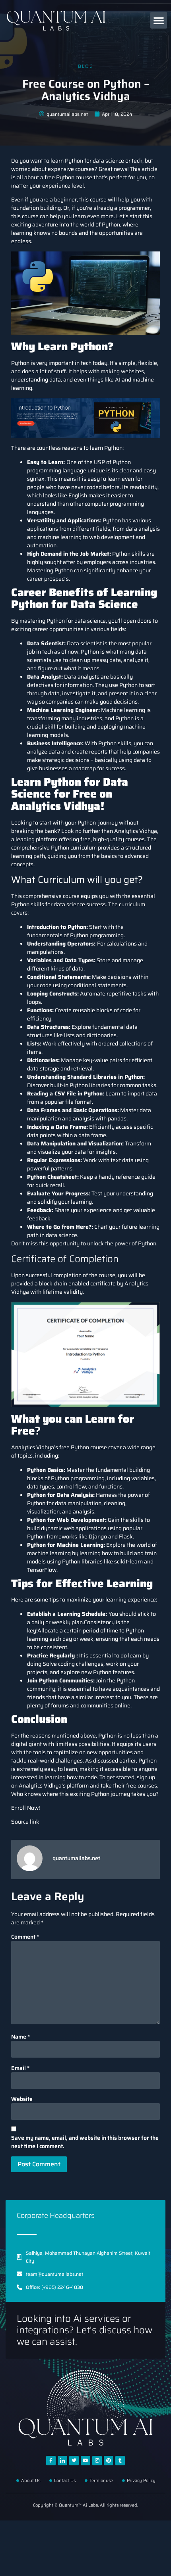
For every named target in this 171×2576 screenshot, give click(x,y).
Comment (25, 1937)
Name (20, 2037)
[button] (159, 20)
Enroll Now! (25, 1808)
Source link (25, 1822)
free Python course (83, 1447)
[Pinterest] (109, 2461)
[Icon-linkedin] (62, 2461)
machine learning (49, 1553)
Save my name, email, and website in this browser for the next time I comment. (85, 2142)
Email (20, 2068)
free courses (141, 1786)
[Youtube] (85, 2461)
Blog (86, 66)
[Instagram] (97, 2461)
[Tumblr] (120, 2461)
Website (22, 2099)
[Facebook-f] (51, 2461)
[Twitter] (74, 2461)
